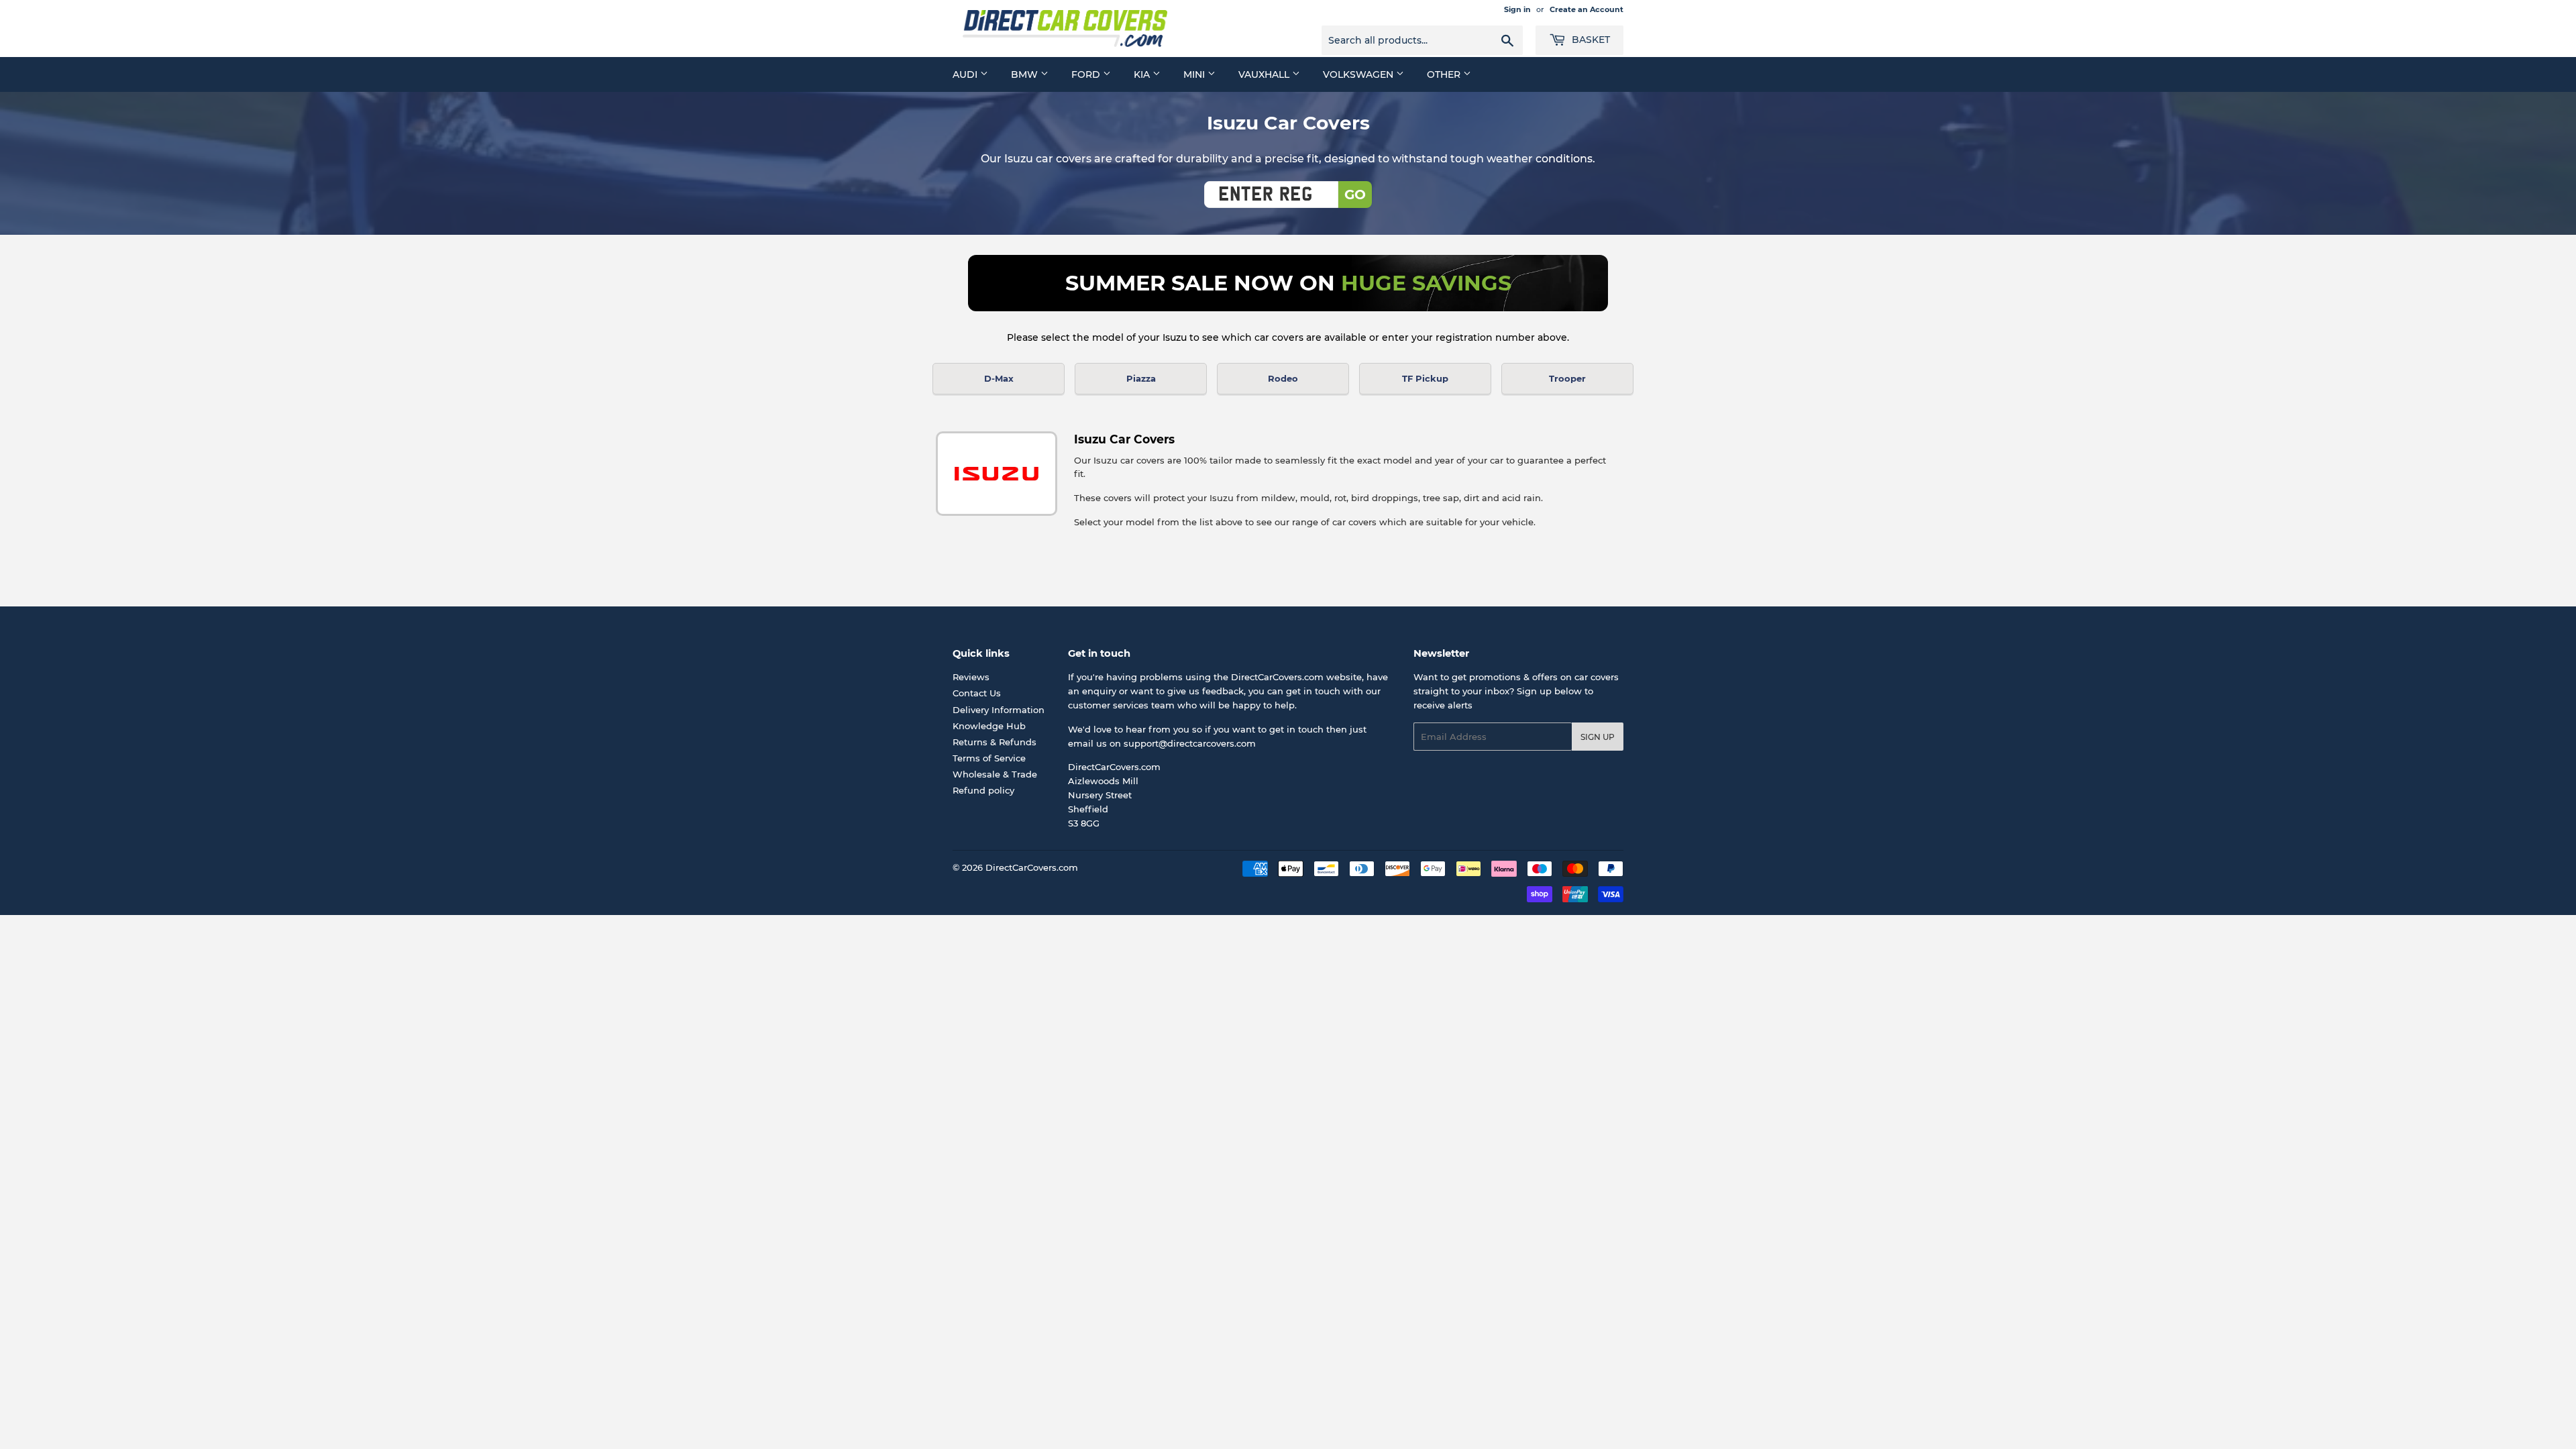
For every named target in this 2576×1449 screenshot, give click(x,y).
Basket (1590, 40)
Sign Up (1598, 737)
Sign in (1517, 9)
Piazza (1141, 378)
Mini (1195, 74)
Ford (1087, 74)
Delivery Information (999, 710)
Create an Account (1587, 9)
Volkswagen (1359, 74)
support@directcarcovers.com (1190, 743)
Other (1445, 74)
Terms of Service (989, 758)
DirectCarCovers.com (1032, 867)
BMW (1026, 74)
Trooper (1567, 378)
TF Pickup (1425, 378)
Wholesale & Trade (995, 774)
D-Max (999, 378)
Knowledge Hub (989, 726)
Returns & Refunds (995, 742)
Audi (966, 74)
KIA (1143, 74)
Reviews (971, 677)
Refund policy (983, 790)
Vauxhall (1265, 74)
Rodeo (1283, 378)
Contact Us (977, 693)
